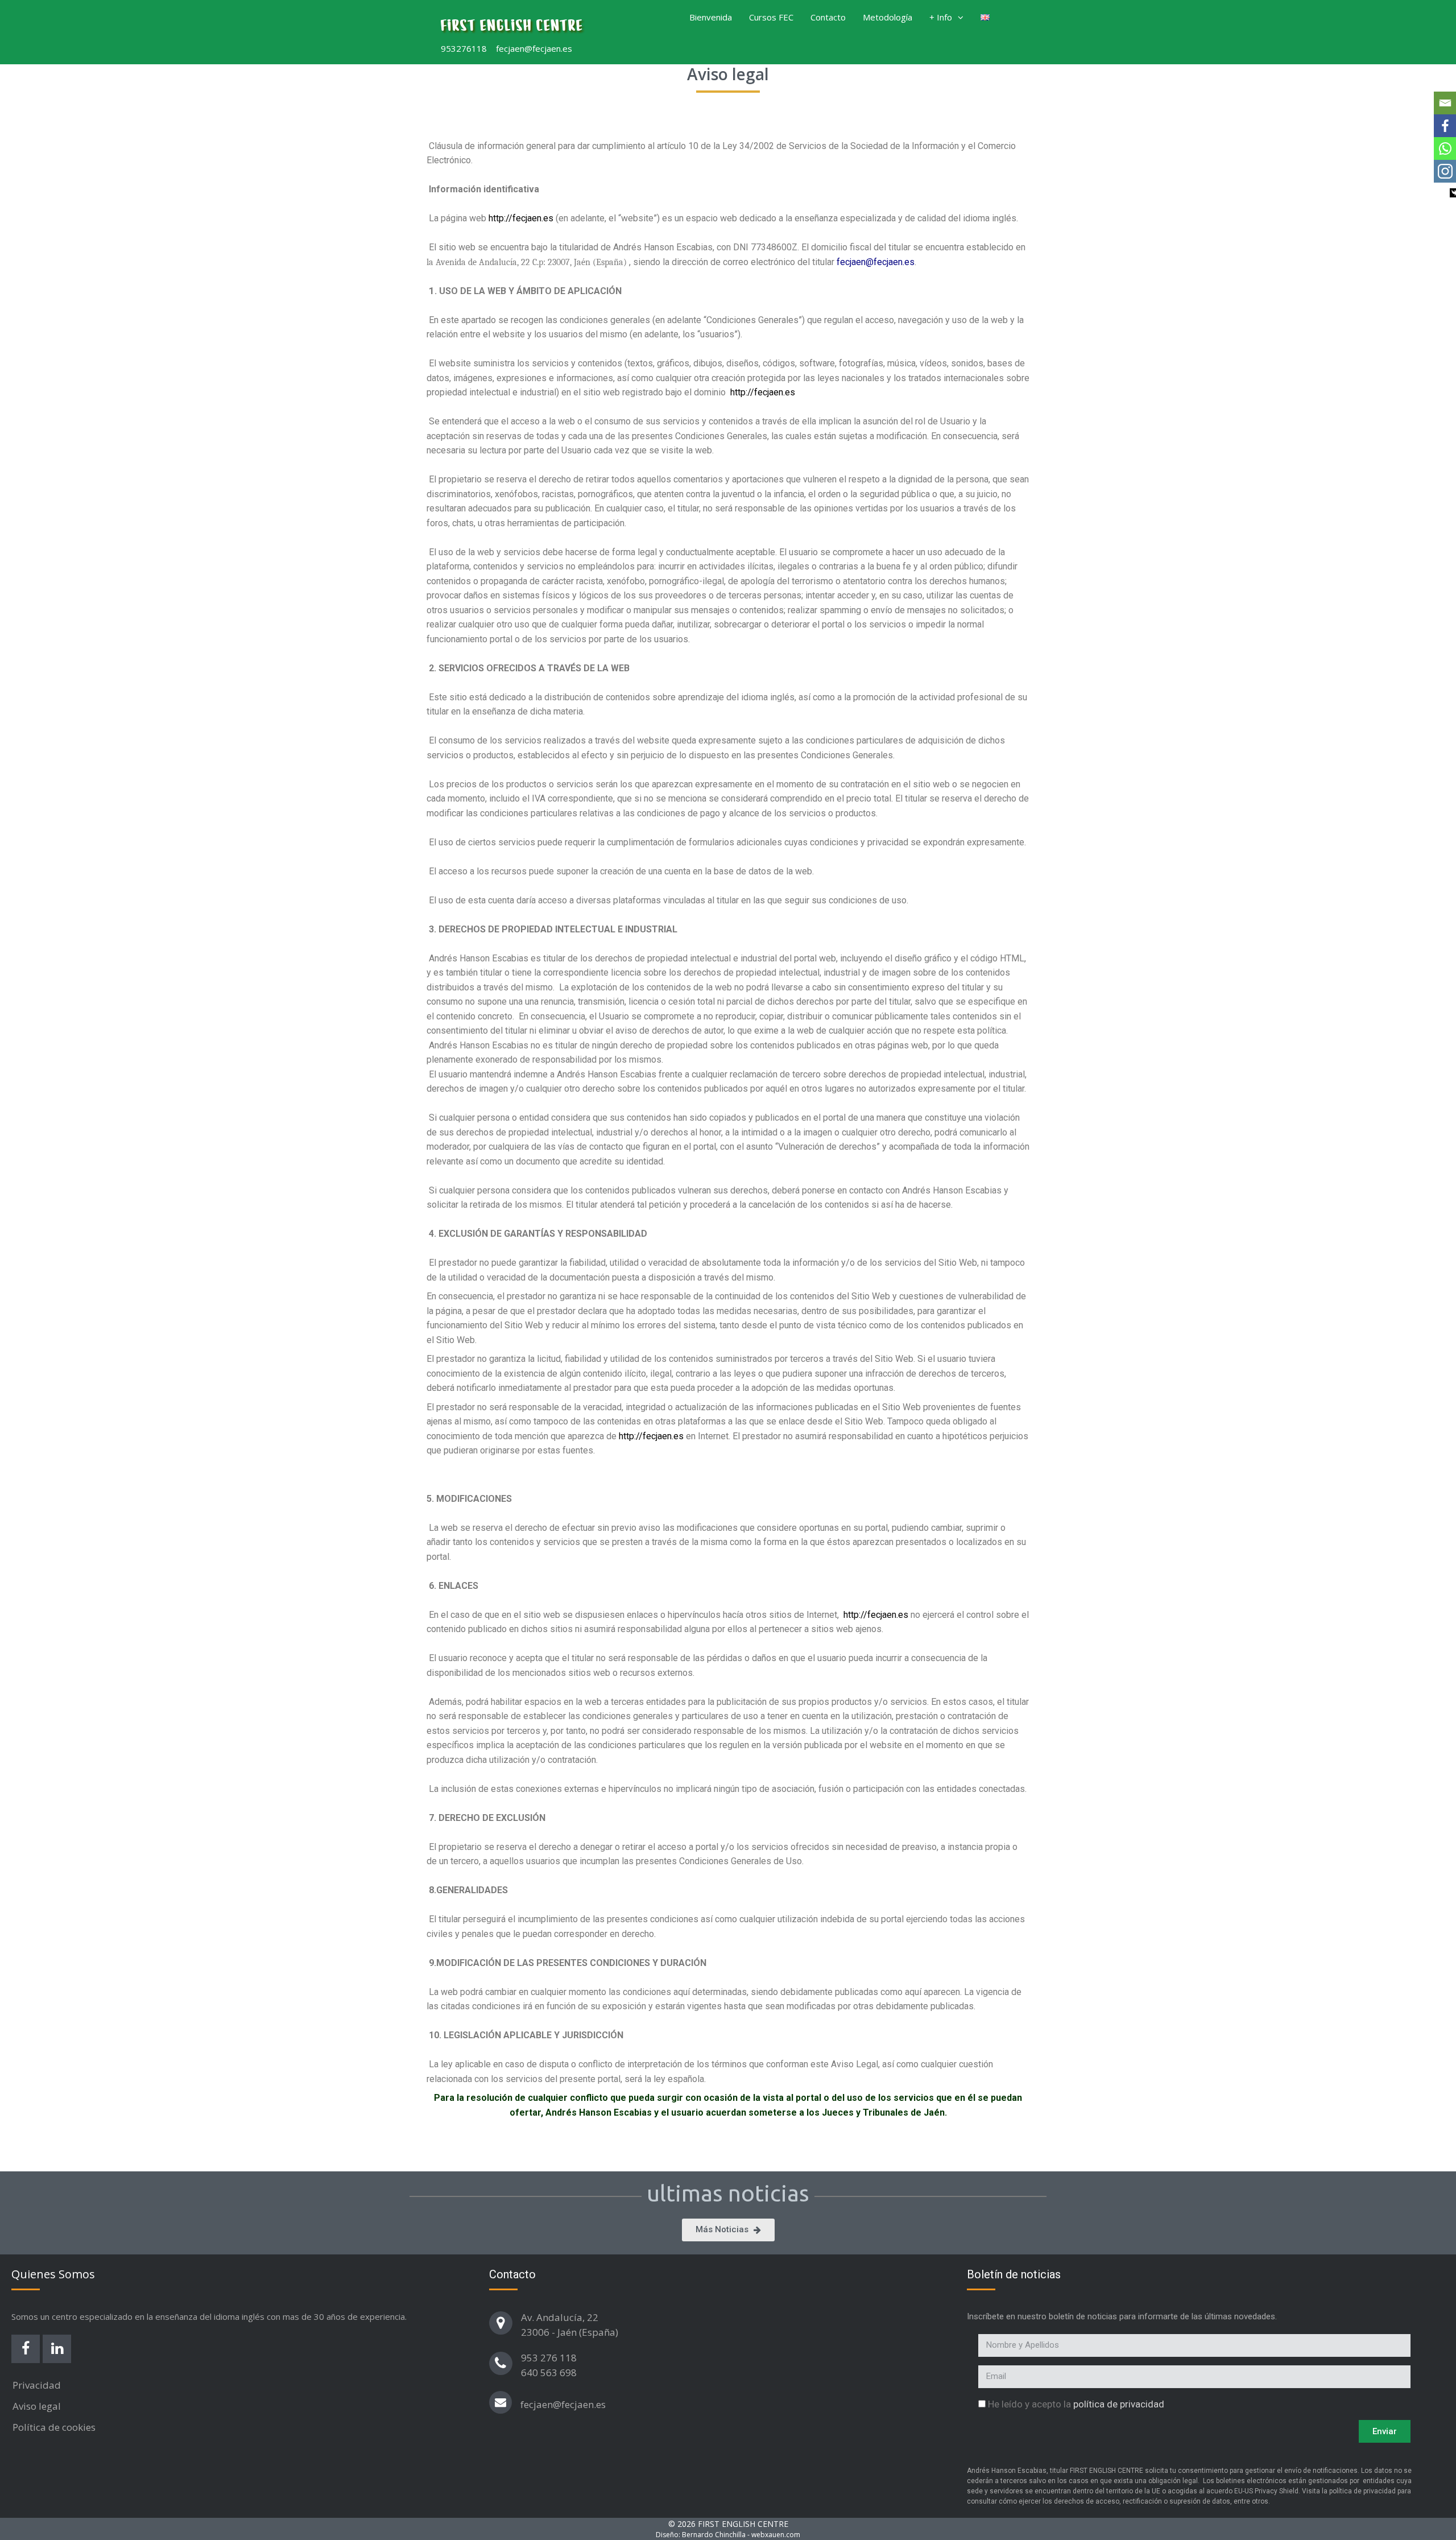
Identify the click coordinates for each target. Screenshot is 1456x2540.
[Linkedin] (57, 2349)
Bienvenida (711, 17)
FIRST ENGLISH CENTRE (512, 26)
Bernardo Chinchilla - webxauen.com (741, 2535)
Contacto (828, 17)
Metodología (888, 17)
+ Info (941, 17)
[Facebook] (26, 2349)
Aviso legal (37, 2406)
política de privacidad (1119, 2404)
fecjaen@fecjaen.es (563, 2404)
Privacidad (37, 2385)
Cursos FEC (771, 17)
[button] (962, 17)
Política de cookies (54, 2427)
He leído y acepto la (1076, 2404)
